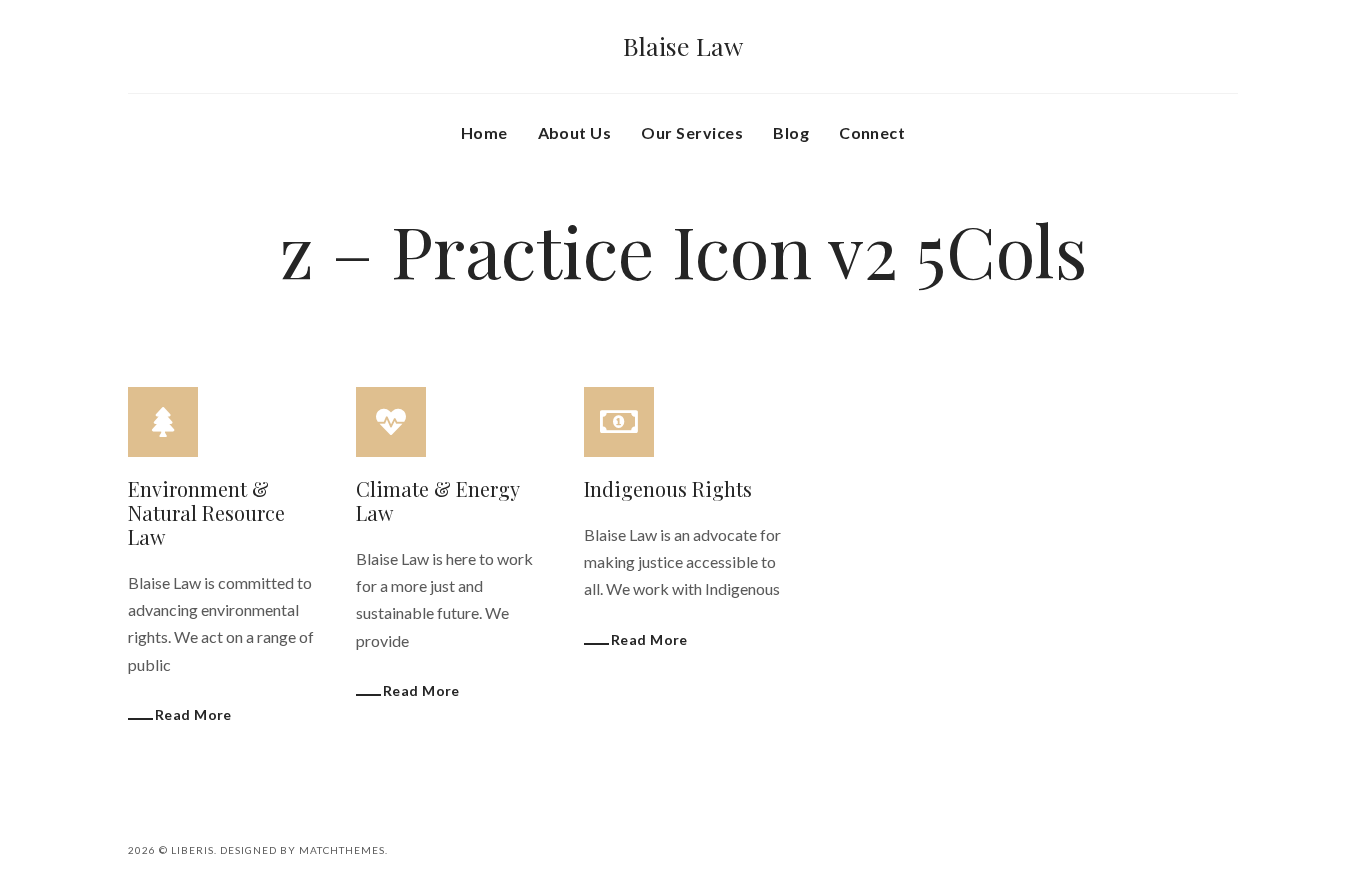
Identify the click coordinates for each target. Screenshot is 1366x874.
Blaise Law (683, 45)
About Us (575, 132)
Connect (872, 132)
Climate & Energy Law (437, 500)
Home (484, 132)
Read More (193, 714)
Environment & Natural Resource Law (206, 512)
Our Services (692, 132)
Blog (791, 132)
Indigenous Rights (668, 488)
